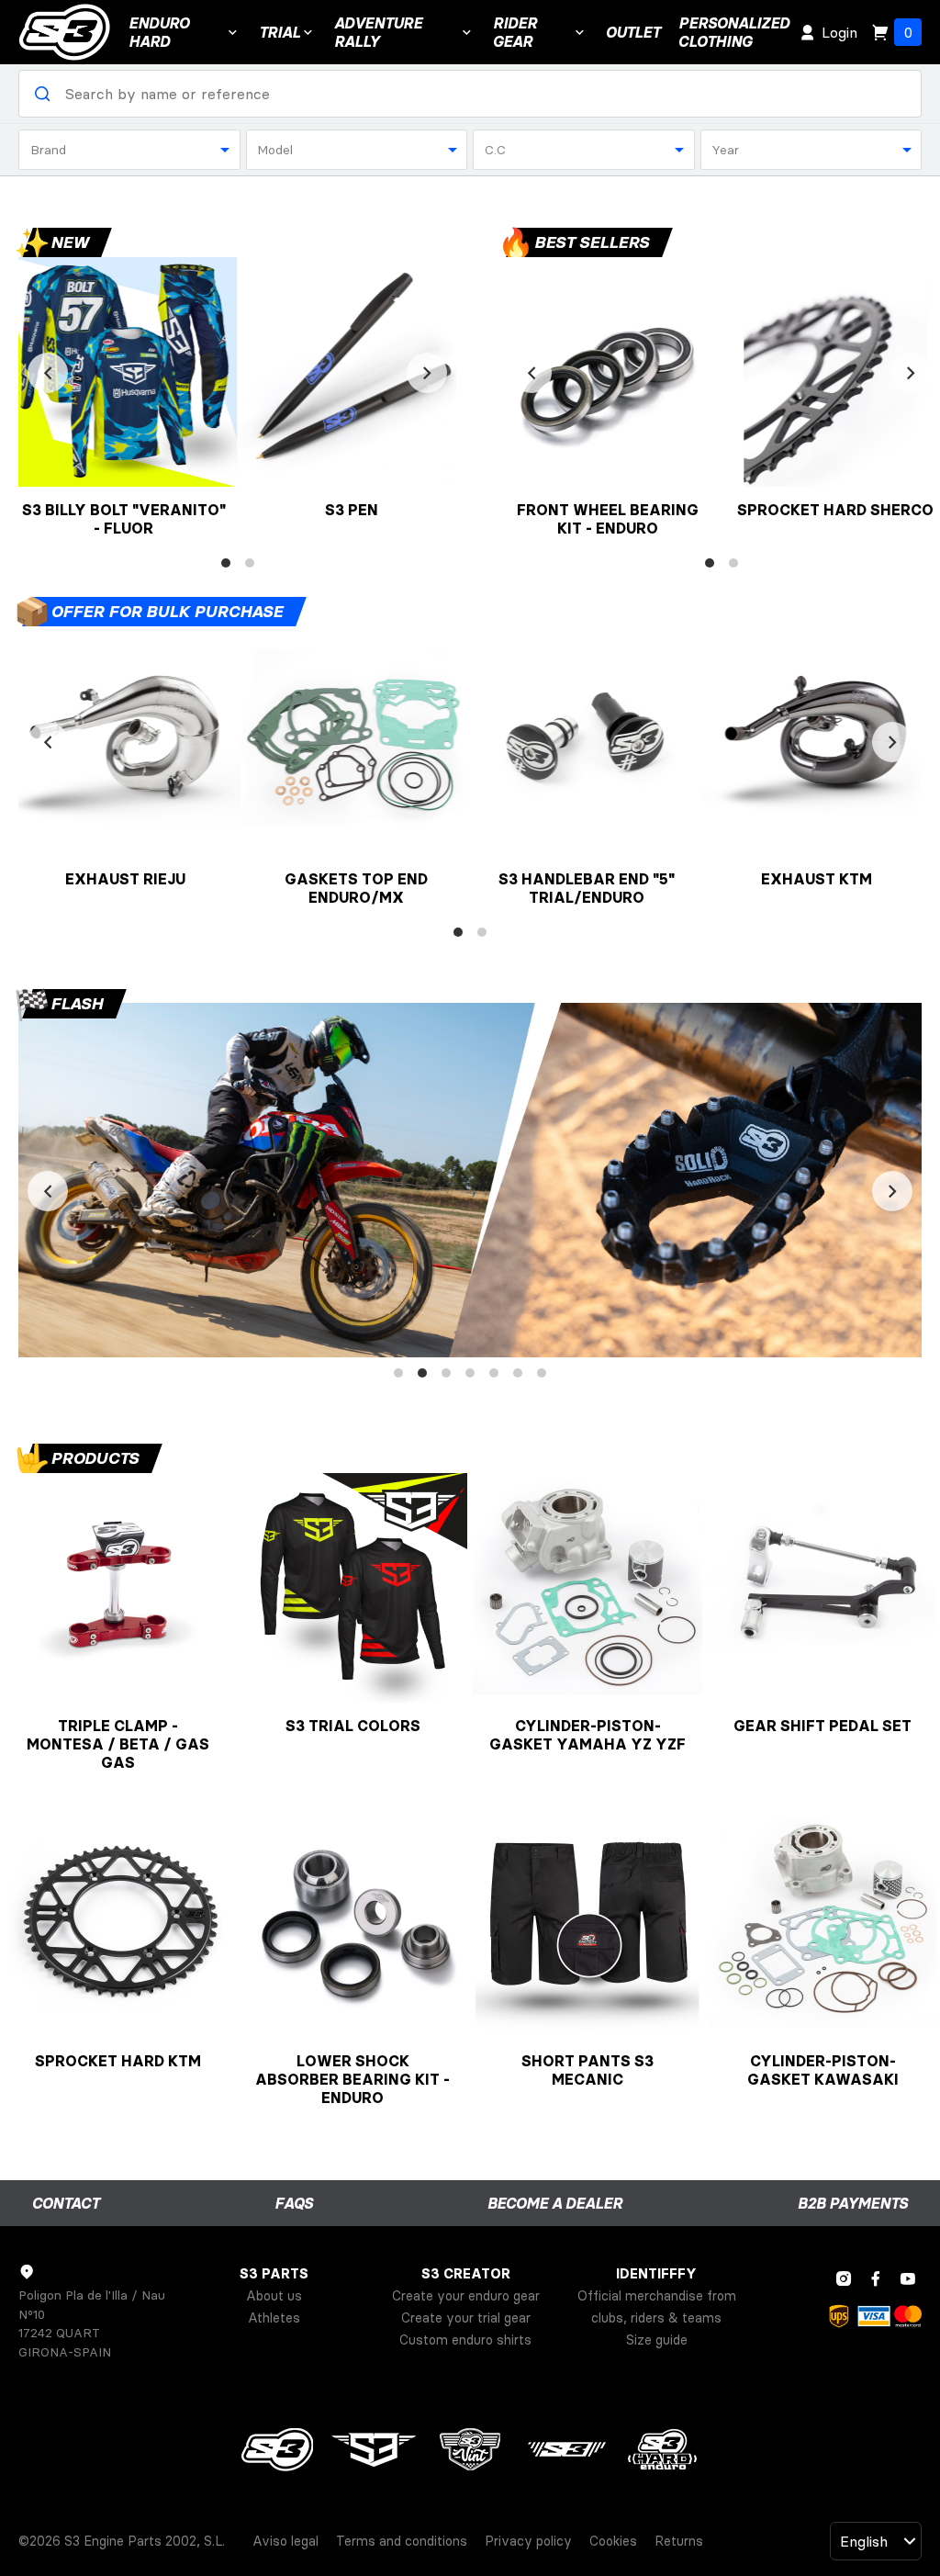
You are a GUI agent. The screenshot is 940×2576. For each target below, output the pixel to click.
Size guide (657, 2340)
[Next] (427, 373)
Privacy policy (528, 2541)
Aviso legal (285, 2541)
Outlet (633, 32)
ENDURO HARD (159, 32)
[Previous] (48, 373)
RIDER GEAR (515, 32)
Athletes (274, 2318)
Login (839, 32)
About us (274, 2296)
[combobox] (129, 150)
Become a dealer (555, 2203)
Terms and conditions (402, 2541)
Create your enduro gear (466, 2296)
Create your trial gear (466, 2318)
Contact (66, 2203)
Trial (280, 32)
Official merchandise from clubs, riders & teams (657, 2307)
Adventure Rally (378, 32)
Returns (679, 2541)
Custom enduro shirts (465, 2340)
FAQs (294, 2203)
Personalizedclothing (734, 32)
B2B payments (853, 2203)
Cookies (613, 2541)
